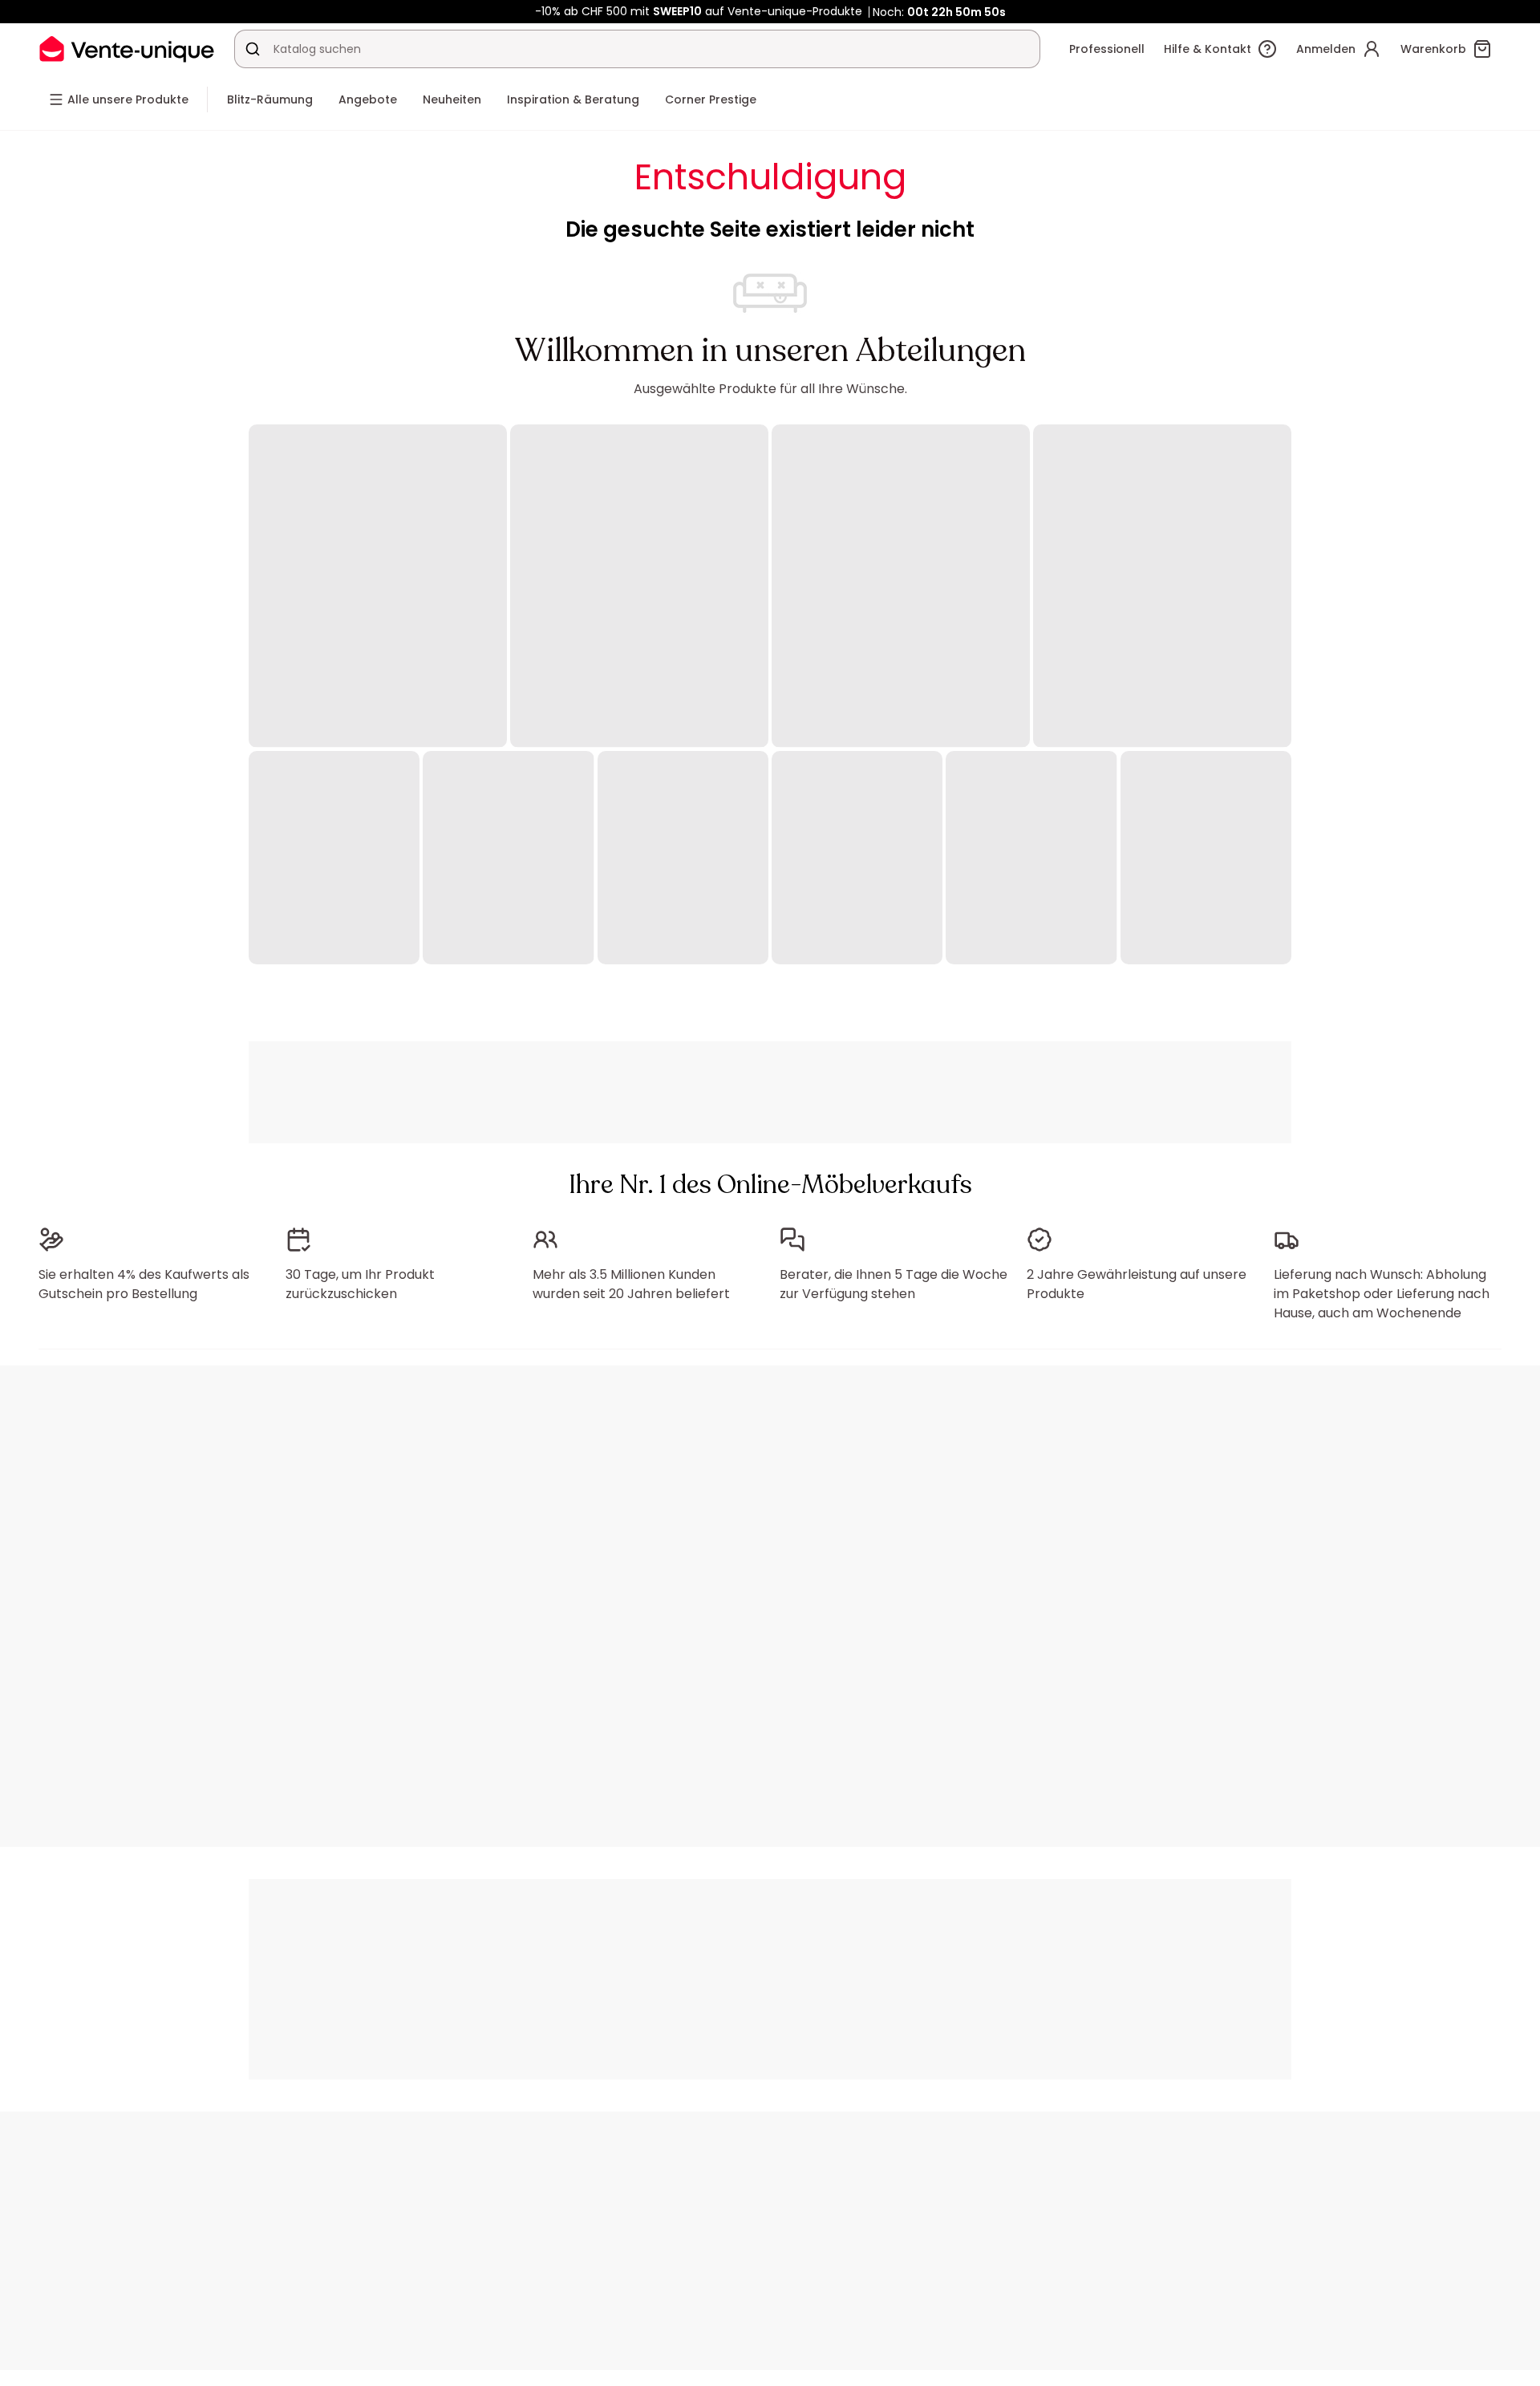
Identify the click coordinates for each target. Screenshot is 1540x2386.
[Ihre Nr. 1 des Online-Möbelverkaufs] (127, 49)
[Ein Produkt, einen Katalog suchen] (253, 49)
